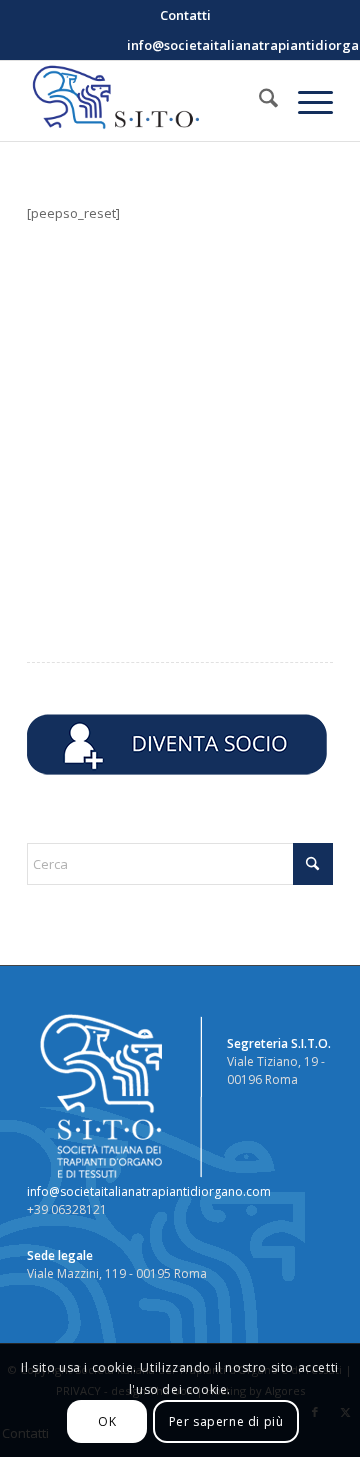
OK (107, 1421)
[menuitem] (185, 15)
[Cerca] (258, 101)
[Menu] (305, 101)
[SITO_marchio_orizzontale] (149, 101)
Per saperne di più (226, 1421)
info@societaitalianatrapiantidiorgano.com (149, 1191)
